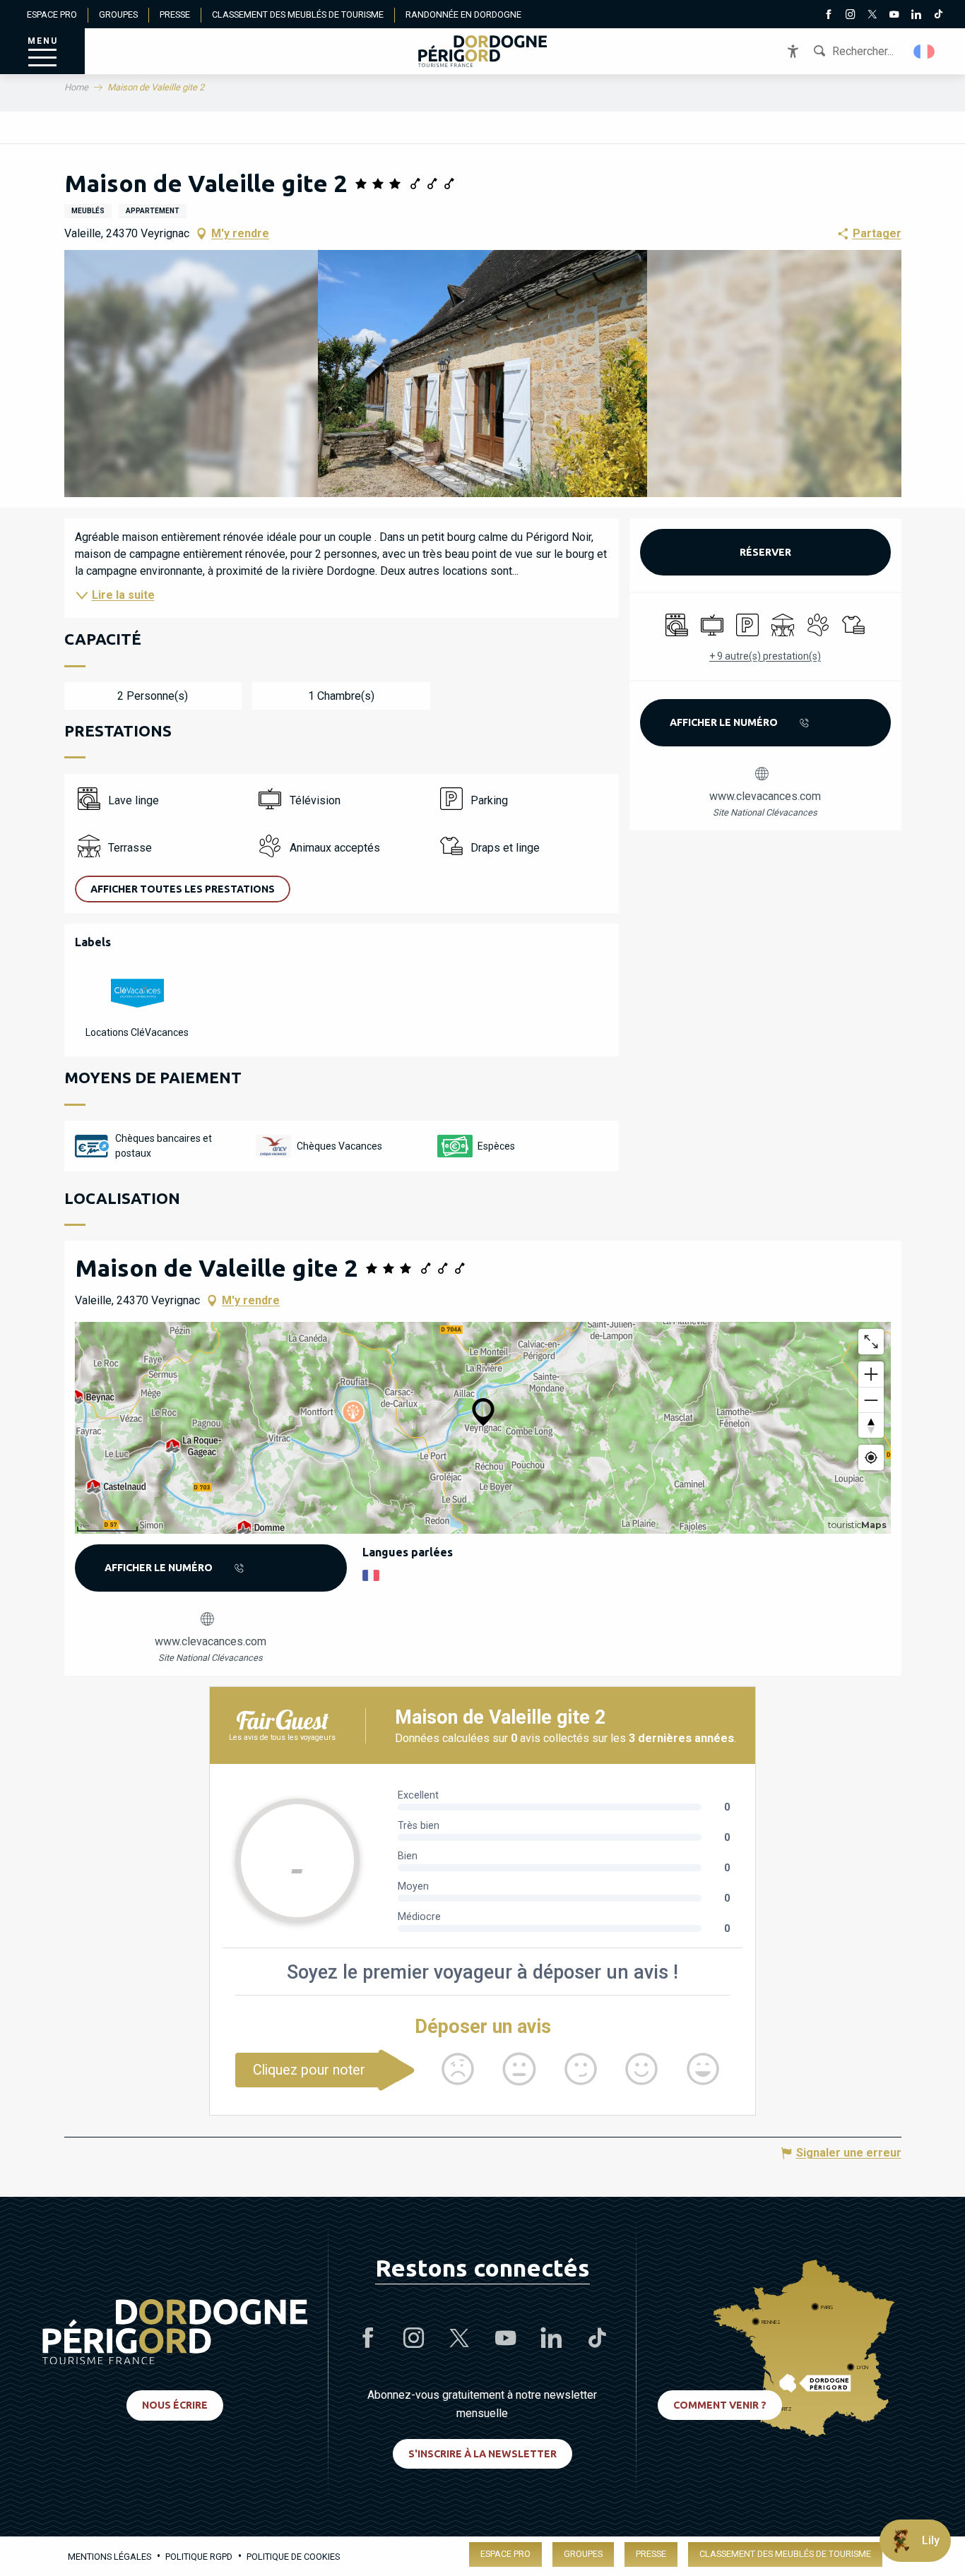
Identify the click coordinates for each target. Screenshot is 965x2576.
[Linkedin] (916, 16)
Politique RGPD (199, 2557)
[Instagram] (850, 16)
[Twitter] (872, 16)
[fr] (925, 52)
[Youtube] (894, 16)
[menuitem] (482, 51)
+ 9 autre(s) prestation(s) (765, 656)
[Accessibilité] (793, 51)
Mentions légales (109, 2557)
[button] (925, 52)
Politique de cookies (293, 2557)
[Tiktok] (938, 16)
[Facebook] (828, 16)
